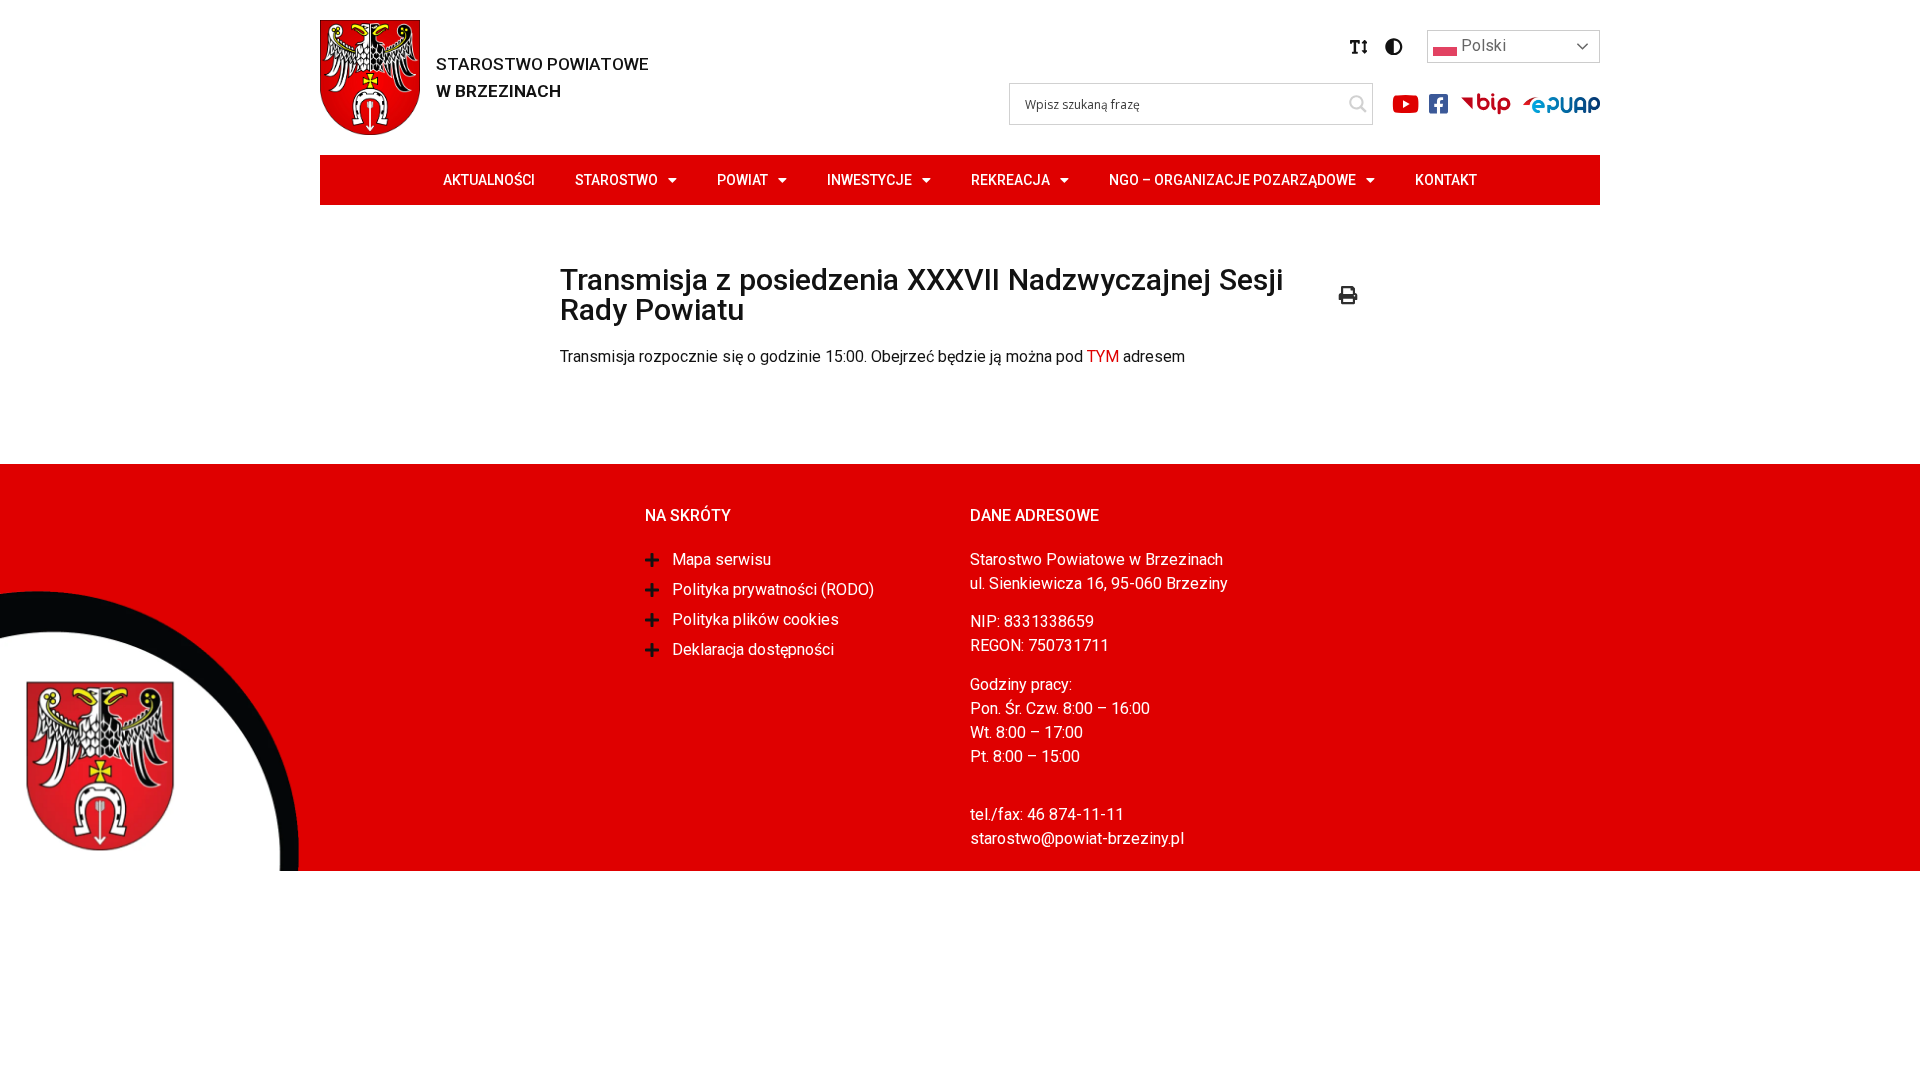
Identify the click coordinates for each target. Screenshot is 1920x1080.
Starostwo (616, 180)
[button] (1359, 47)
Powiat (742, 180)
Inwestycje (869, 180)
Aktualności (489, 180)
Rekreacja (1010, 180)
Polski (1481, 45)
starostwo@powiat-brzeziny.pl (1077, 838)
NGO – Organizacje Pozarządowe (1232, 180)
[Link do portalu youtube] (1405, 104)
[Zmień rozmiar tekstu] (1359, 47)
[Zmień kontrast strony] (1394, 47)
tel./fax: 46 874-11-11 (1047, 814)
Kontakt (1446, 180)
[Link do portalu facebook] (1438, 104)
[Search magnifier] (1358, 104)
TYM (1103, 356)
